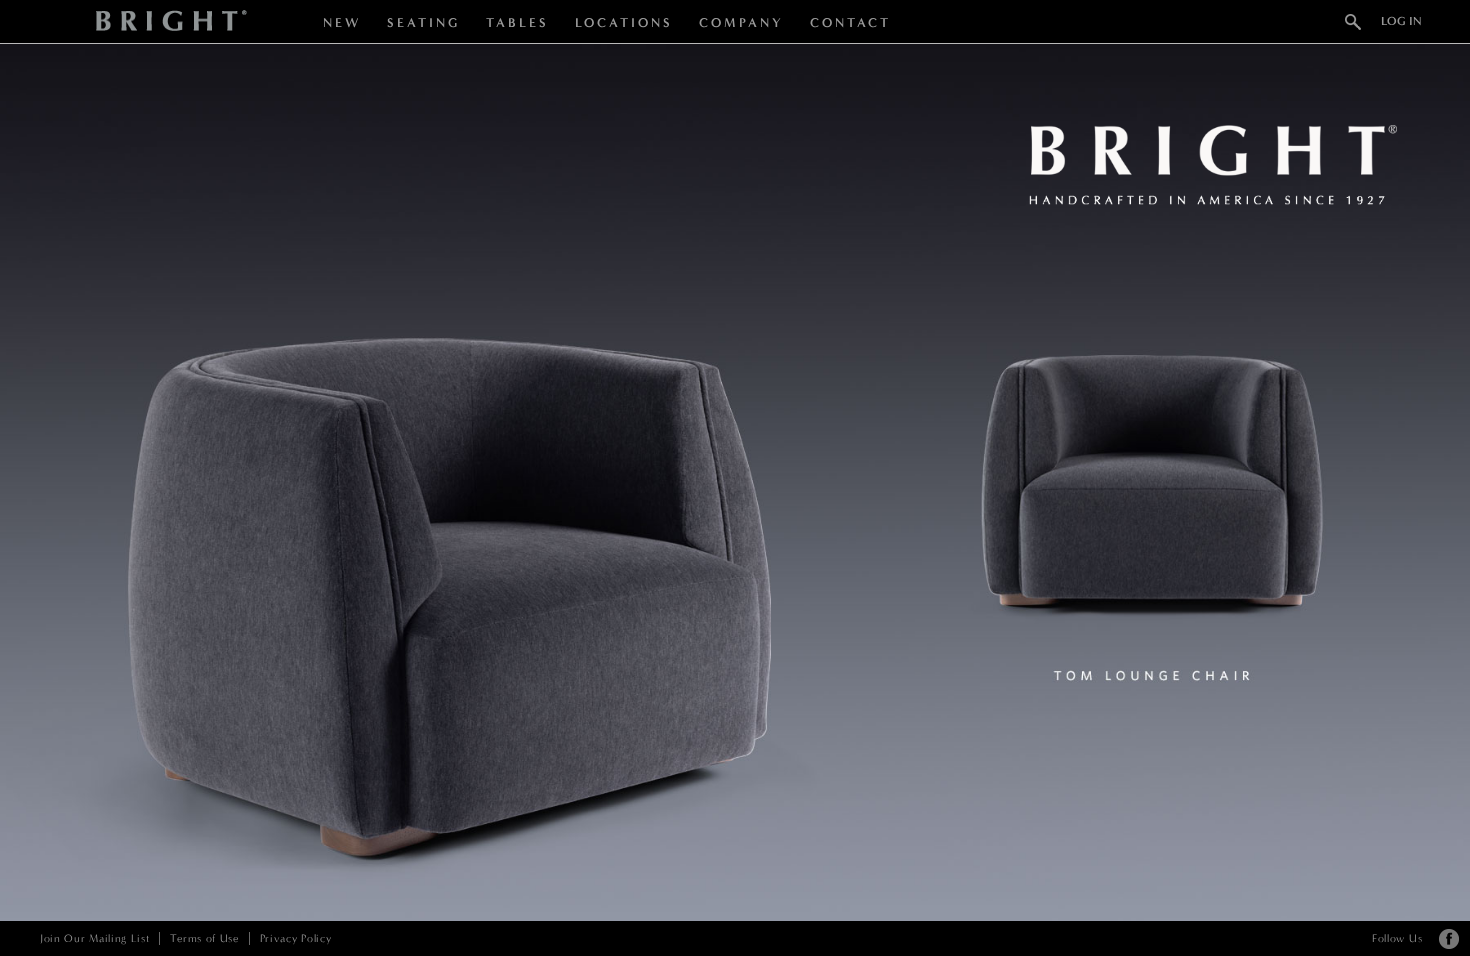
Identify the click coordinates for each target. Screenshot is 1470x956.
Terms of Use (204, 938)
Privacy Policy (296, 938)
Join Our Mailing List (94, 938)
